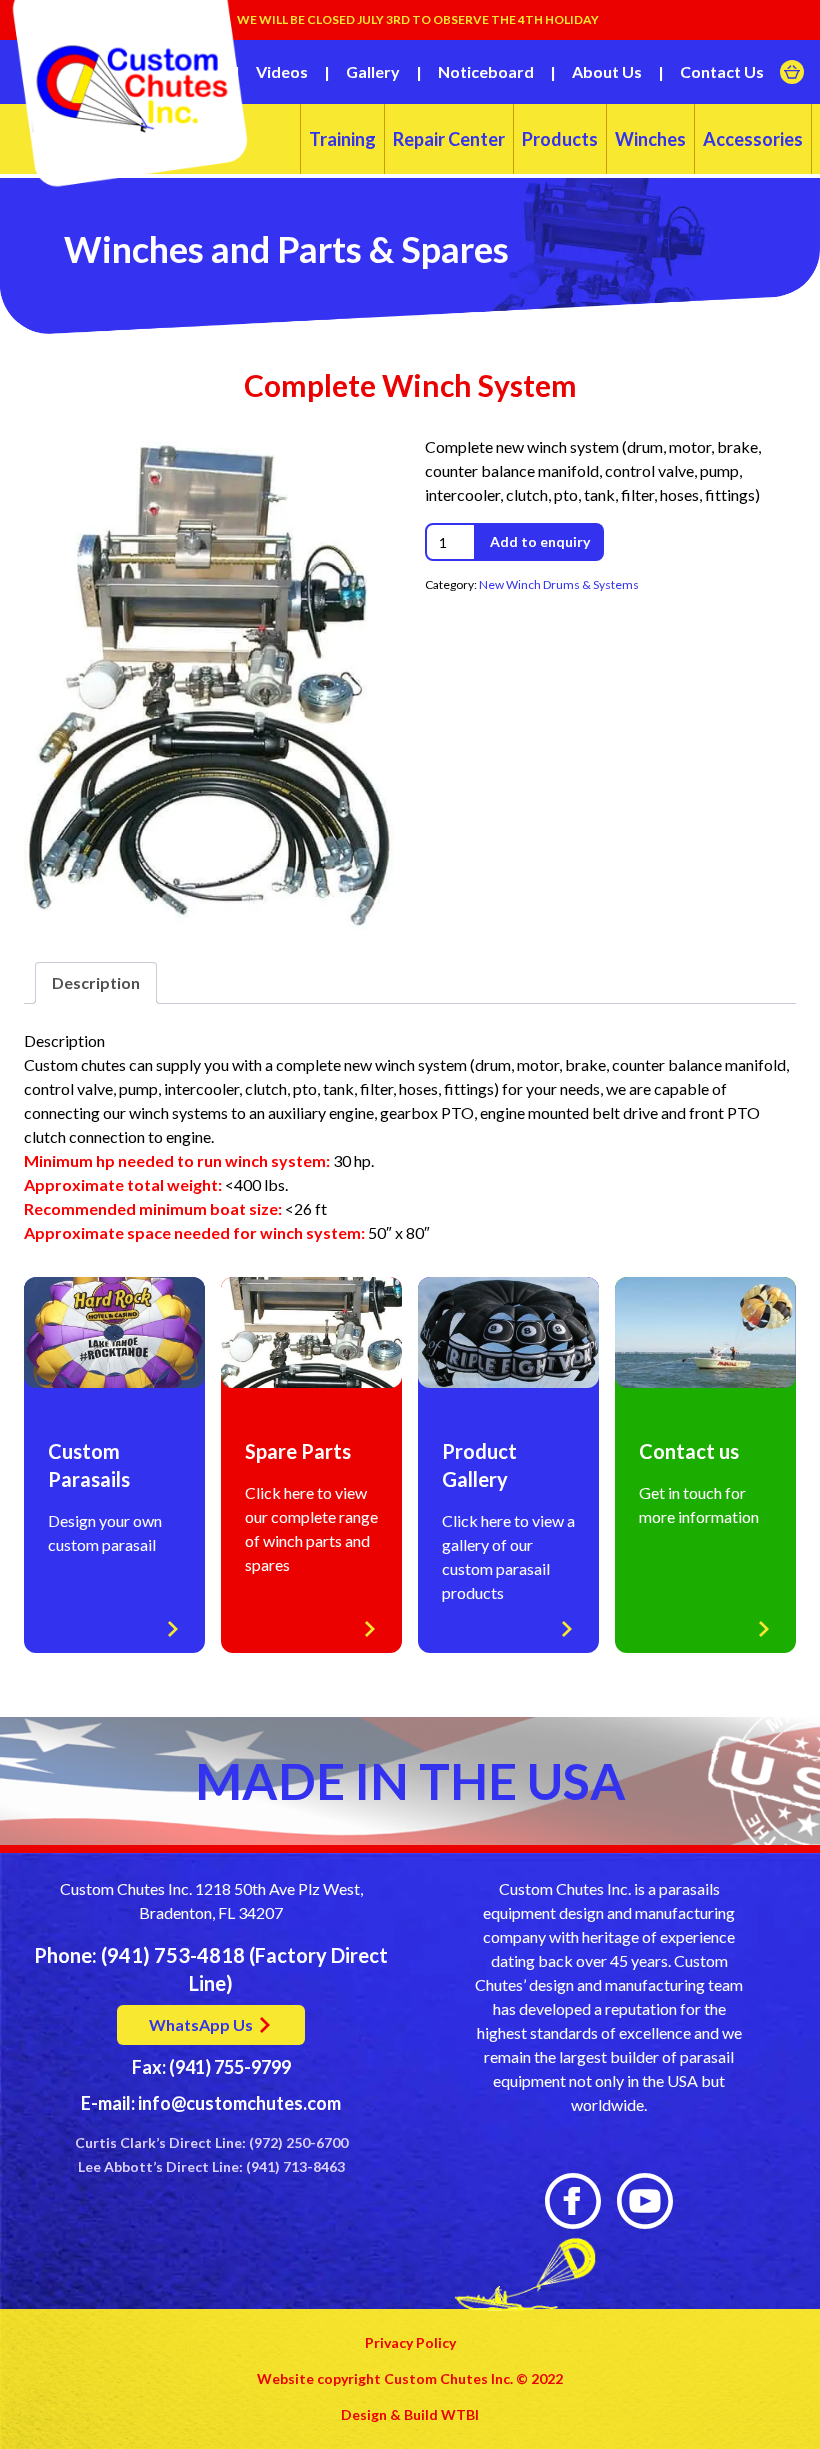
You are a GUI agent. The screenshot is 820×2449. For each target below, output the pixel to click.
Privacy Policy (410, 2342)
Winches (650, 139)
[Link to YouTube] (645, 2201)
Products (560, 139)
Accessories (753, 139)
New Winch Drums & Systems (559, 584)
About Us (607, 71)
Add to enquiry (540, 541)
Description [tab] (96, 982)
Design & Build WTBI (410, 2414)
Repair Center (449, 139)
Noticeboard (486, 71)
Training (342, 139)
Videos (282, 71)
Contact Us (722, 71)
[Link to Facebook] (573, 2201)
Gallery (373, 71)
